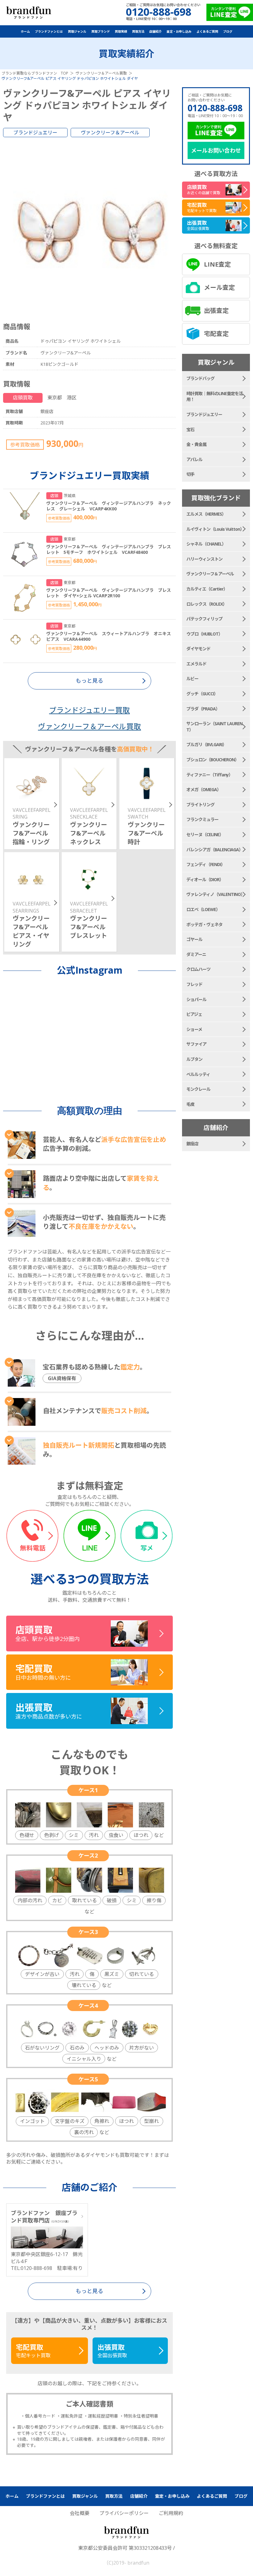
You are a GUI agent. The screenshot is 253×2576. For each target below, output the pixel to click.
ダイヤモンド (198, 649)
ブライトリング (200, 805)
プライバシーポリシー (124, 2513)
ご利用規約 (171, 2513)
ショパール (196, 999)
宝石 (190, 429)
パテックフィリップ (204, 619)
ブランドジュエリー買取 (89, 710)
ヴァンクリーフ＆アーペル (110, 133)
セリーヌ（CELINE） (205, 834)
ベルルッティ (198, 1074)
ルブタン (194, 1059)
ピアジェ (194, 1014)
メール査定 (219, 287)
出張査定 (216, 311)
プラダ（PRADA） (203, 709)
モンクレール (198, 1089)
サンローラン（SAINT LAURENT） (214, 727)
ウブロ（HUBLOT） (204, 634)
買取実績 (121, 31)
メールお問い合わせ (216, 150)
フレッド (194, 984)
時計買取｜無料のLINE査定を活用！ (215, 397)
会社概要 (80, 2513)
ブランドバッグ (200, 378)
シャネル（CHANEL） (206, 544)
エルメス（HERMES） (206, 514)
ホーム (25, 31)
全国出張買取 (112, 2351)
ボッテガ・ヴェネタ (204, 924)
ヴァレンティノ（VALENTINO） (216, 894)
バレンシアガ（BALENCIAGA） (215, 850)
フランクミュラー (202, 819)
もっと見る (89, 2291)
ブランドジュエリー (35, 133)
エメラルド (196, 664)
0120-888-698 (215, 108)
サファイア (196, 1044)
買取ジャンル (77, 31)
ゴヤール (194, 939)
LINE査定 (217, 264)
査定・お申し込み (179, 31)
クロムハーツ (198, 969)
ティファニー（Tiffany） (209, 775)
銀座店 (192, 1144)
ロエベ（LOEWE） (203, 909)
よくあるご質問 (207, 31)
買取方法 (138, 31)
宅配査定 (216, 334)
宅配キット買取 (33, 2351)
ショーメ (194, 1029)
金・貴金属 (196, 444)
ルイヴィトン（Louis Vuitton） (215, 529)
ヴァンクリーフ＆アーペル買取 (89, 726)
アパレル (194, 459)
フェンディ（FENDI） (206, 864)
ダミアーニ (196, 954)
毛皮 (190, 1104)
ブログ (228, 31)
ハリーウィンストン (204, 559)
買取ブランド (101, 31)
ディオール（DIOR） (205, 879)
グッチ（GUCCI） (202, 694)
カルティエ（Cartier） (207, 589)
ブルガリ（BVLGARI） (206, 744)
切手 (190, 474)
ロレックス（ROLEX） (207, 604)
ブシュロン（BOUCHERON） (213, 760)
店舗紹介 (156, 31)
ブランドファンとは (49, 31)
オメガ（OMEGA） (204, 789)
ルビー (192, 679)
